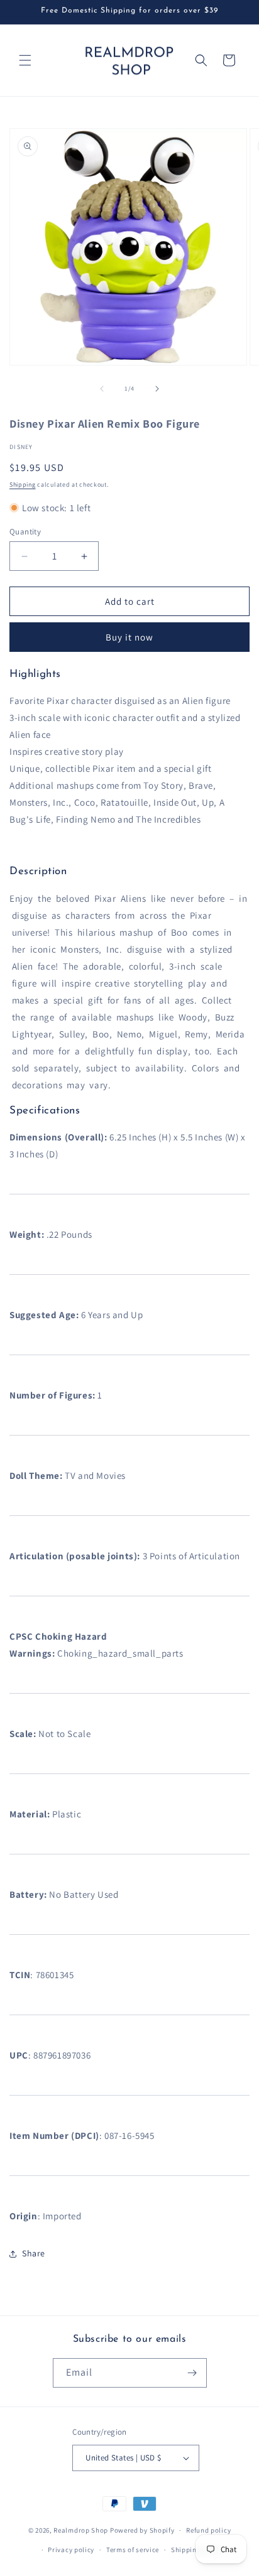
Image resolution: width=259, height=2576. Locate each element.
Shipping (23, 484)
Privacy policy (71, 2550)
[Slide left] (102, 389)
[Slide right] (157, 389)
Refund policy (208, 2530)
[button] (25, 60)
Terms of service (133, 2550)
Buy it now (129, 637)
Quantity (25, 532)
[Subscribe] (192, 2373)
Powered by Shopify (142, 2530)
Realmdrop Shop (81, 2530)
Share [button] (34, 2253)
